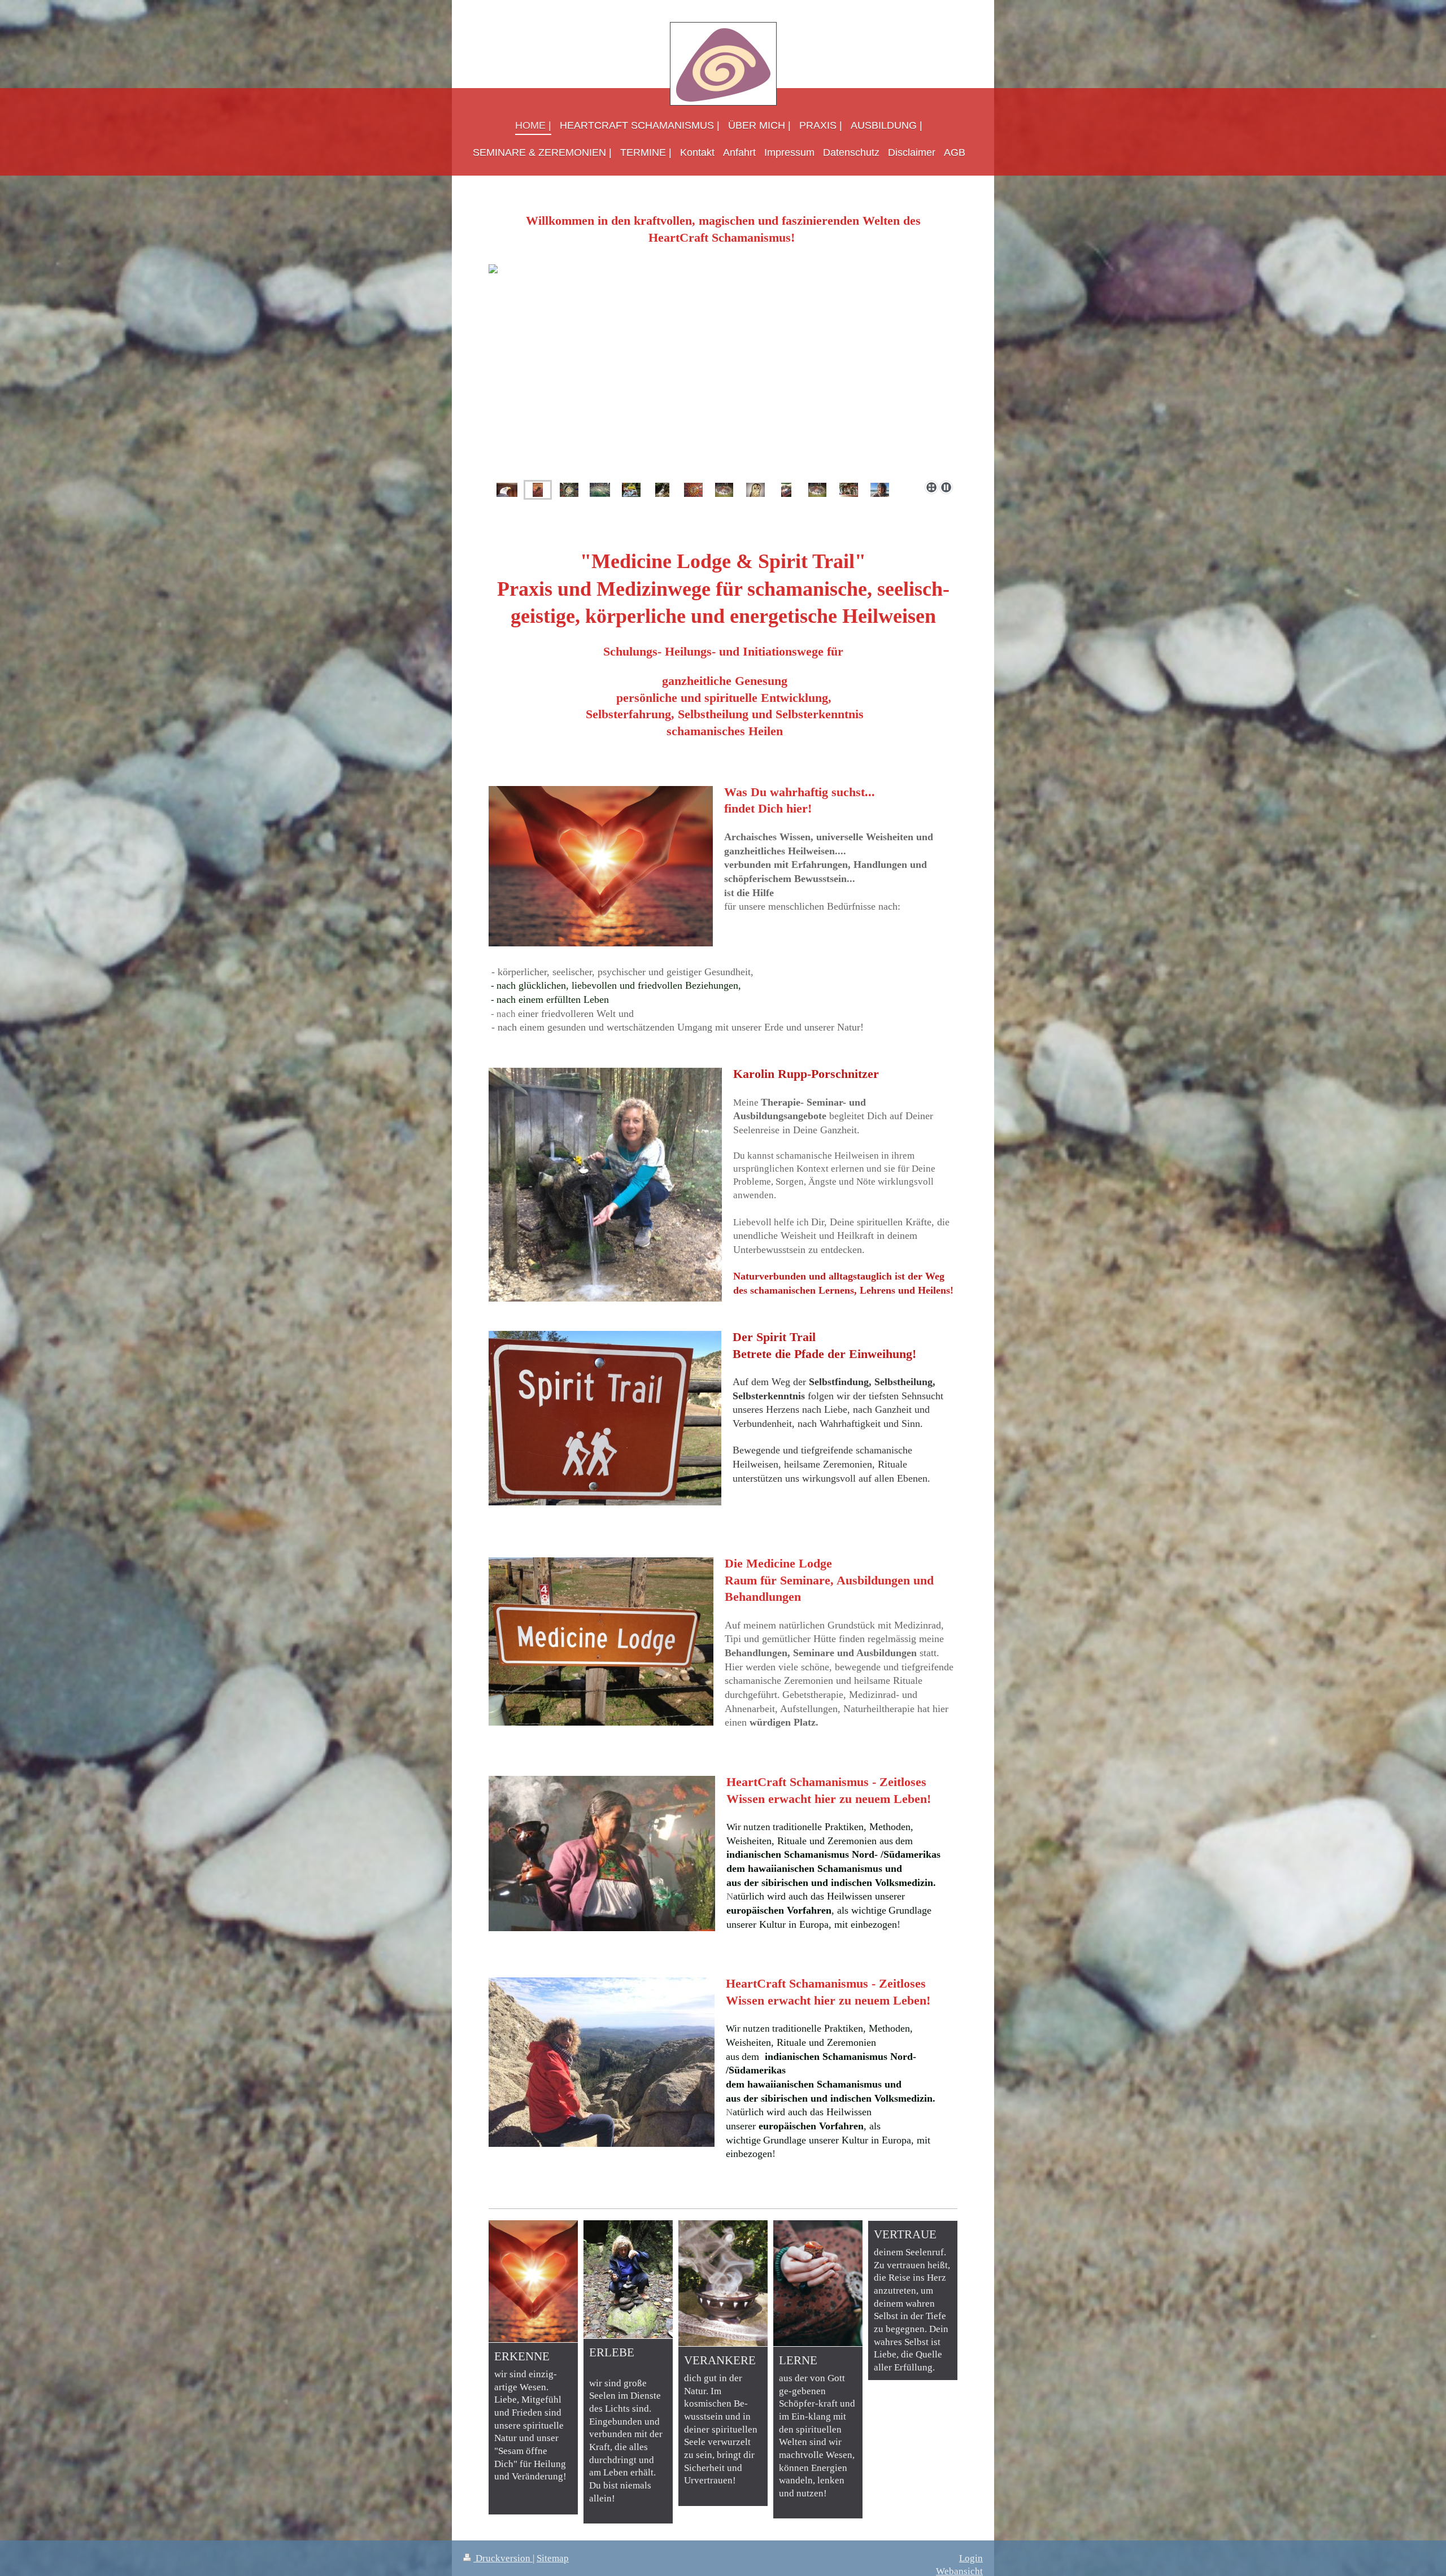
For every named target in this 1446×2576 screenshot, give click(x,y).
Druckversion (503, 2558)
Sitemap (553, 2558)
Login (971, 2558)
